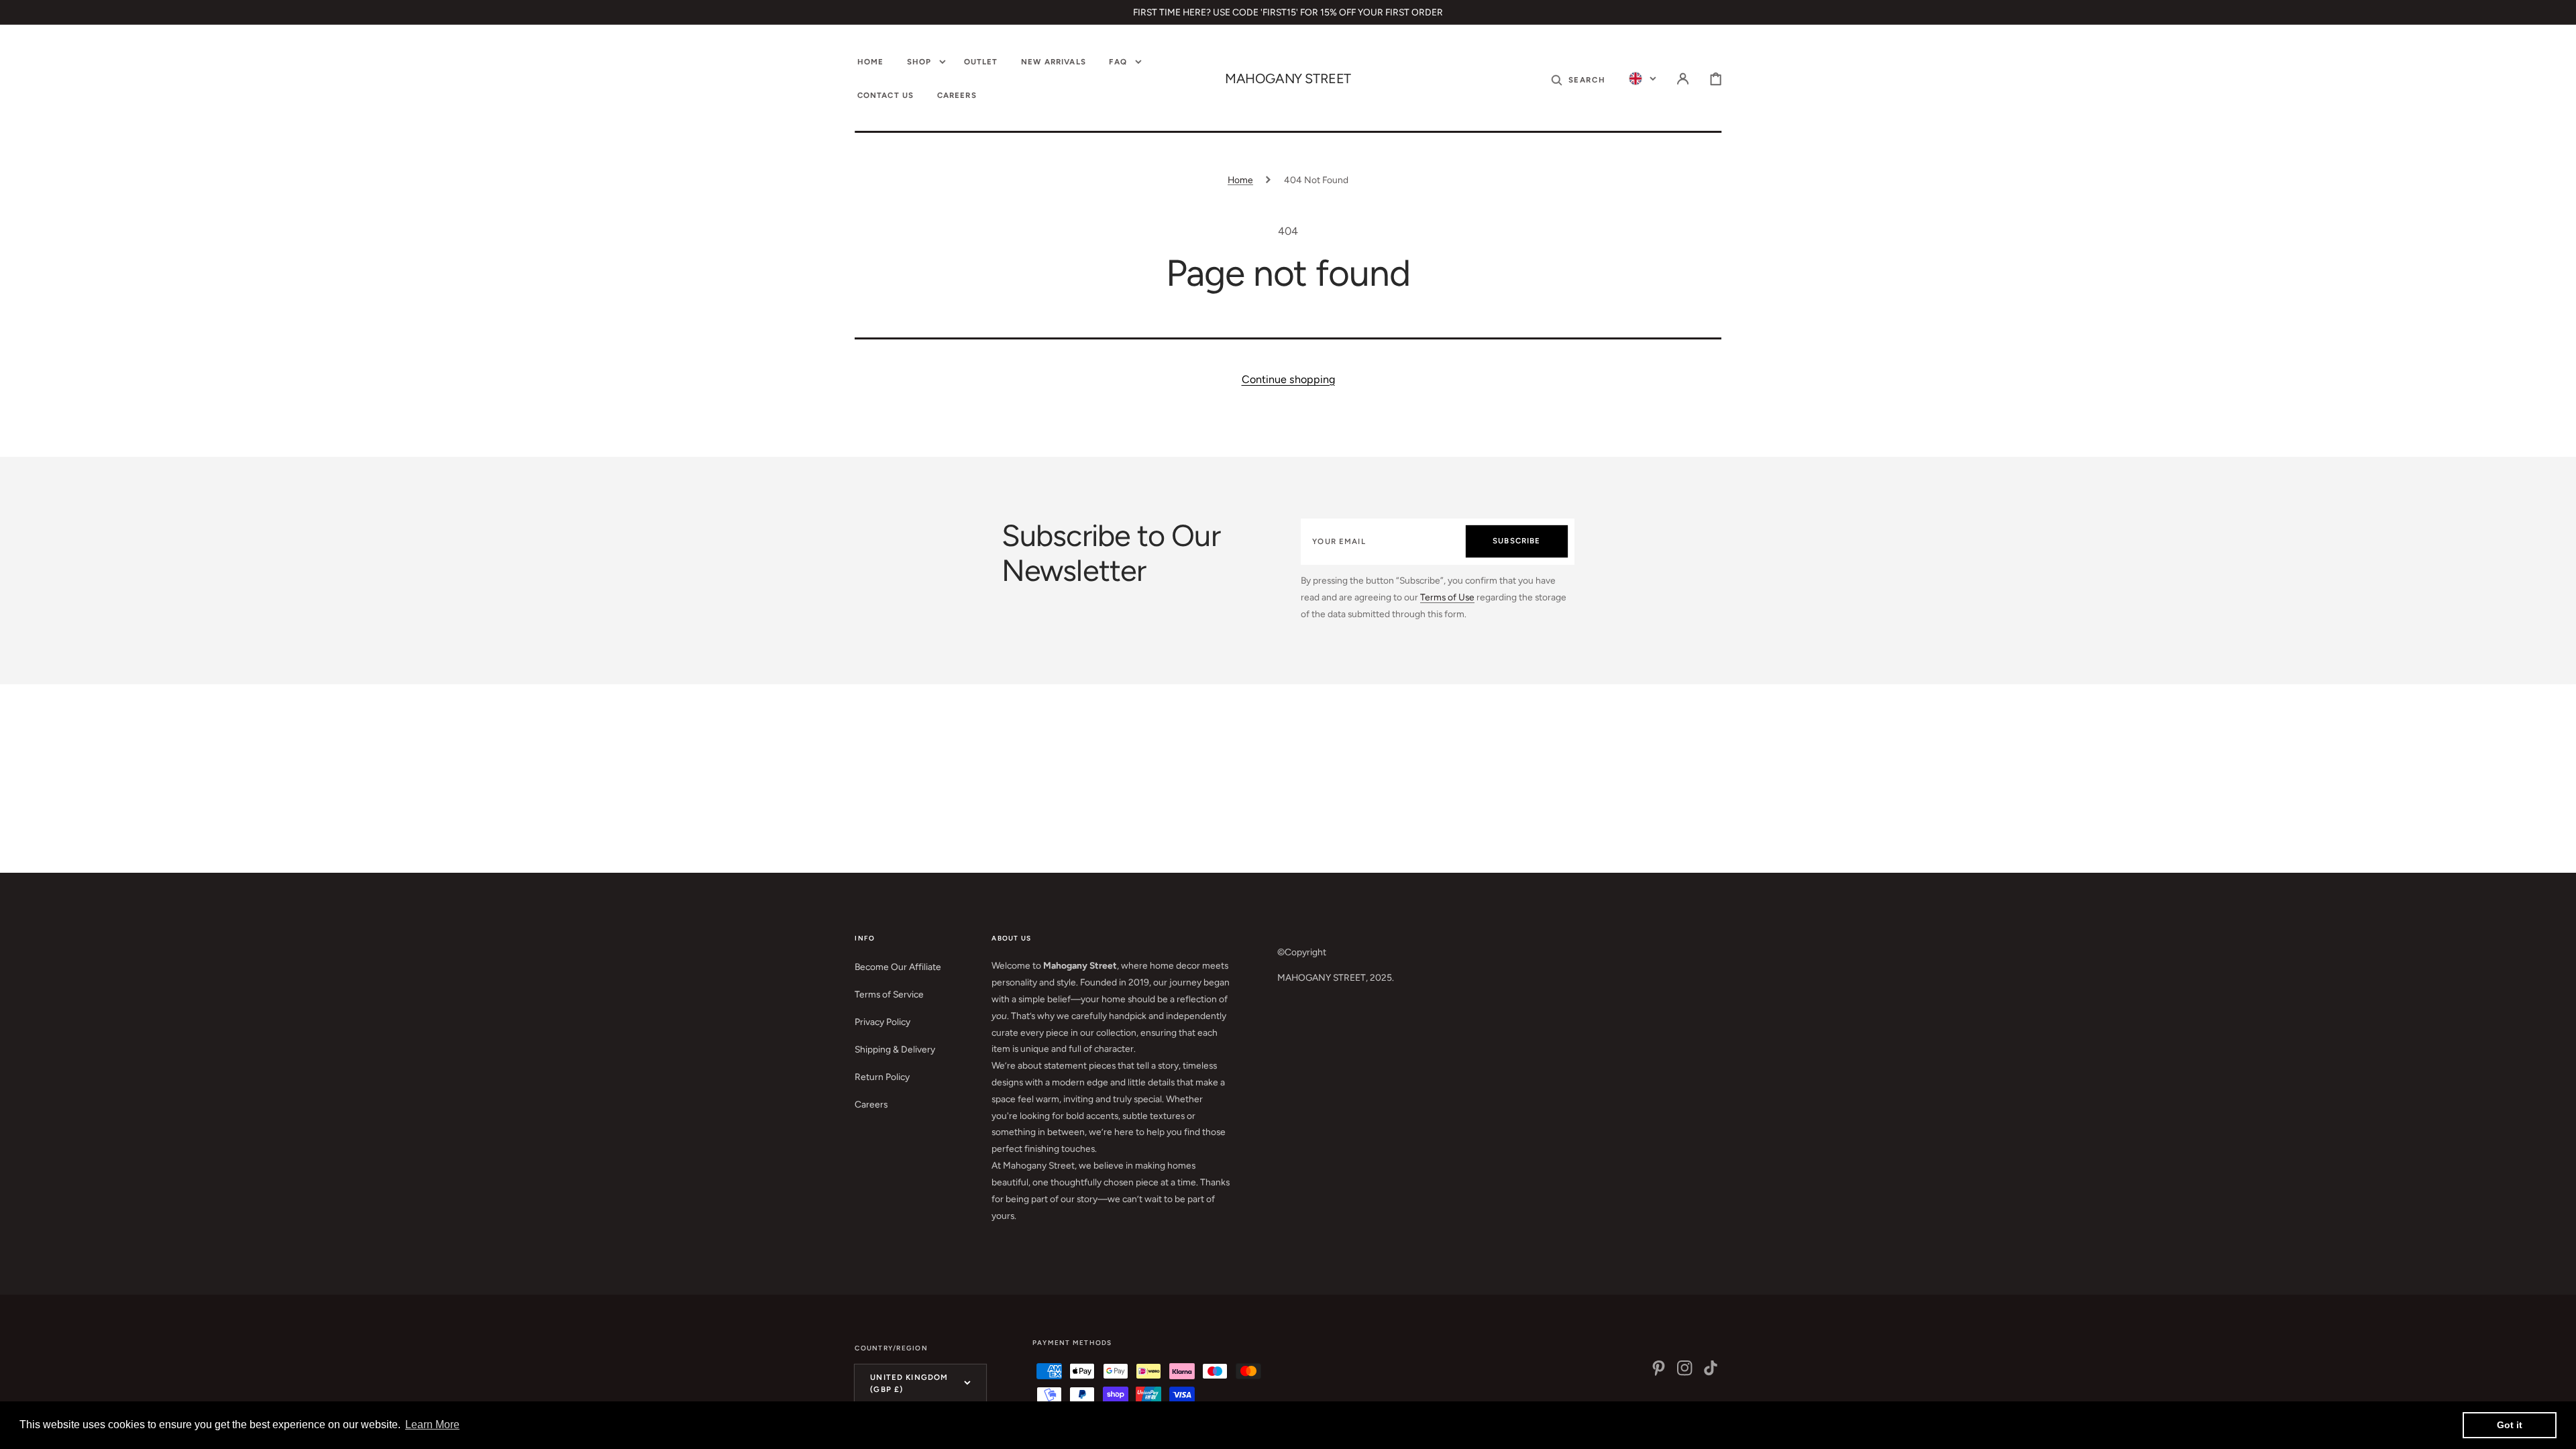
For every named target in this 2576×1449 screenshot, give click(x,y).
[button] (1578, 79)
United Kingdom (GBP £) (909, 1383)
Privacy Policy (882, 1022)
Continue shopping (1288, 379)
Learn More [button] (432, 1425)
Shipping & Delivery (895, 1049)
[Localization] (1643, 79)
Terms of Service (889, 994)
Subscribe (1516, 541)
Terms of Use (1447, 597)
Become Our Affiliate (898, 967)
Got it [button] (2510, 1425)
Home (1240, 180)
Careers (871, 1104)
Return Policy (882, 1077)
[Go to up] (2556, 1429)
